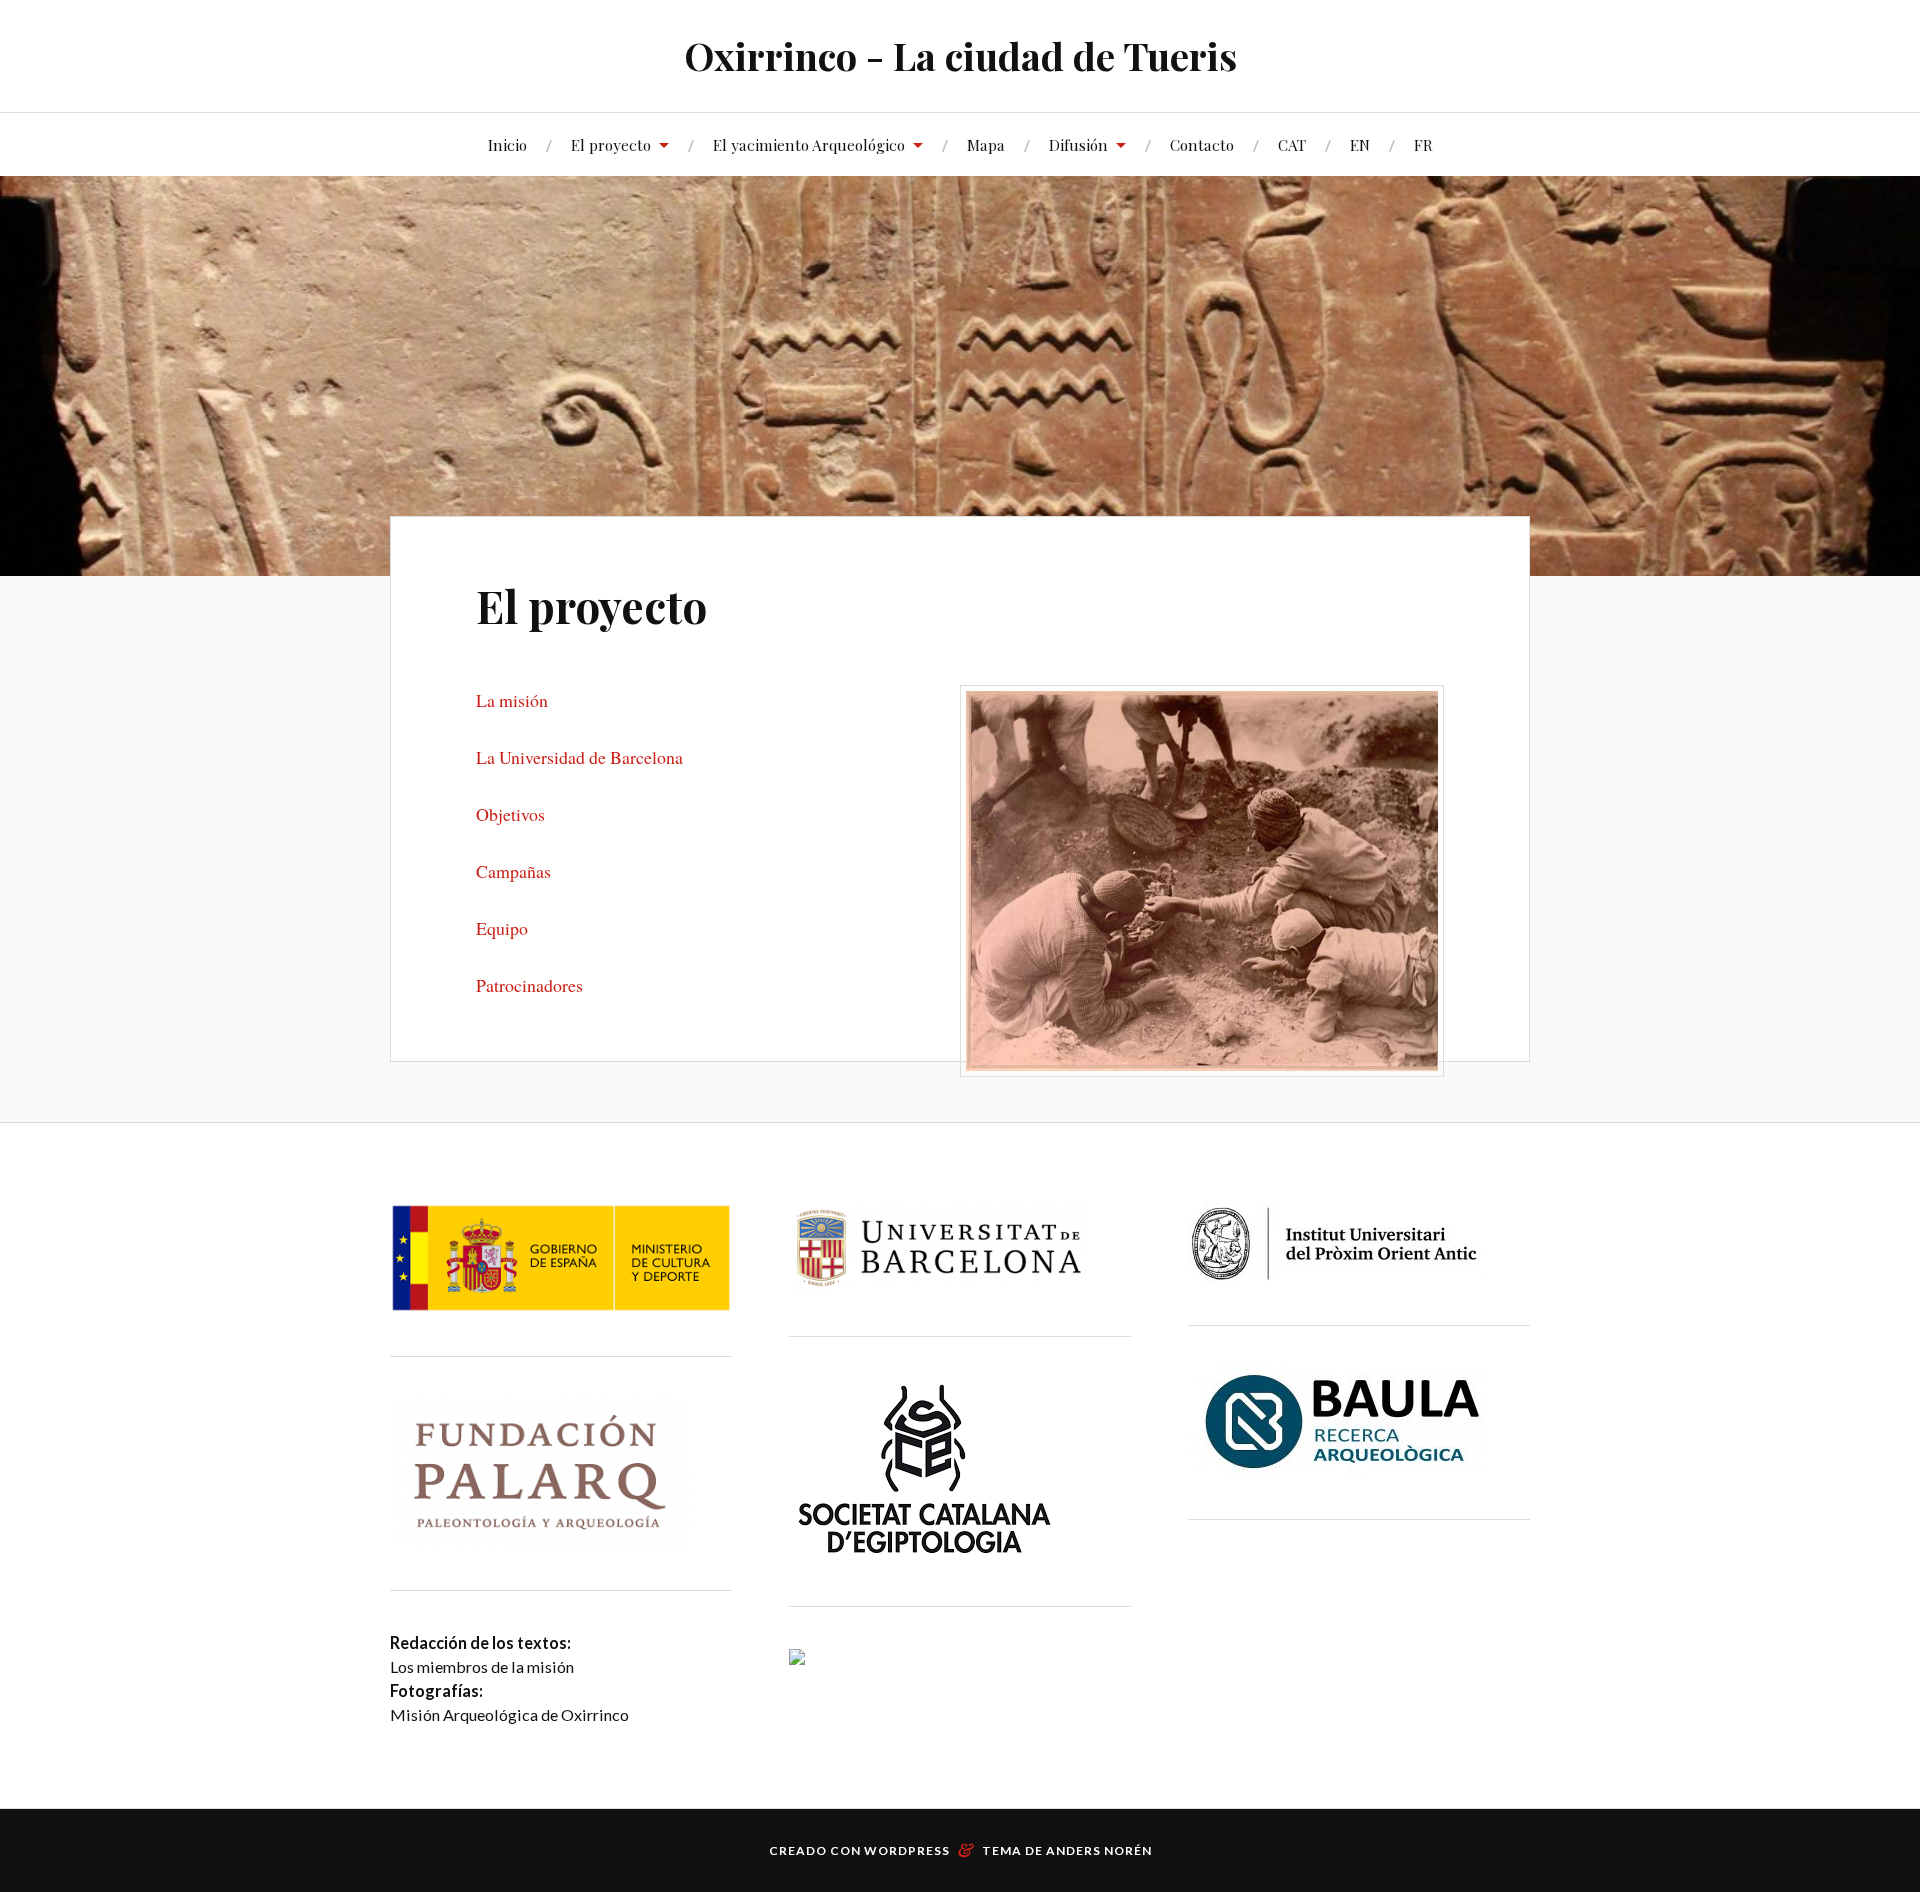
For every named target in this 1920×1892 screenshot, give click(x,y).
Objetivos (510, 814)
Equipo (502, 928)
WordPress (907, 1850)
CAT (1292, 144)
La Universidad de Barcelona (579, 757)
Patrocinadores (529, 985)
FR (1423, 144)
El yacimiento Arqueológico (809, 144)
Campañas (513, 871)
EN (1360, 144)
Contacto (1202, 144)
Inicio (507, 144)
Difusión (1078, 144)
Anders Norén (1099, 1850)
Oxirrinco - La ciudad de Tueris (960, 55)
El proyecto (611, 144)
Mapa (986, 144)
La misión (512, 700)
